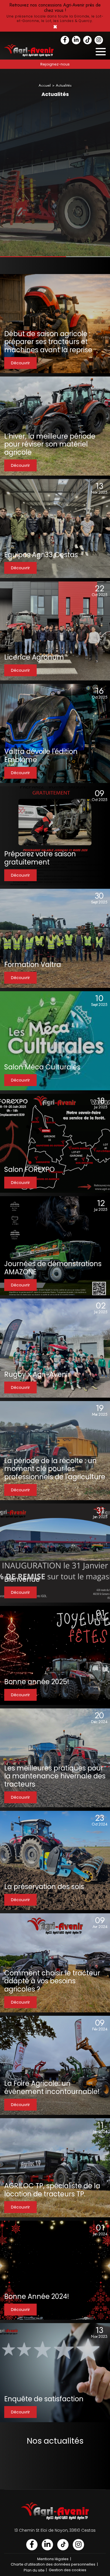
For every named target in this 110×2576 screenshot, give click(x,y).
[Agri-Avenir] (55, 16)
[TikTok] (87, 40)
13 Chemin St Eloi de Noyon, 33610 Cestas (55, 2530)
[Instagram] (99, 40)
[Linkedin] (76, 40)
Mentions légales (53, 2559)
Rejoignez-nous (55, 64)
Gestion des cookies (68, 2570)
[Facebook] (65, 40)
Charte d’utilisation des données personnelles (53, 2564)
